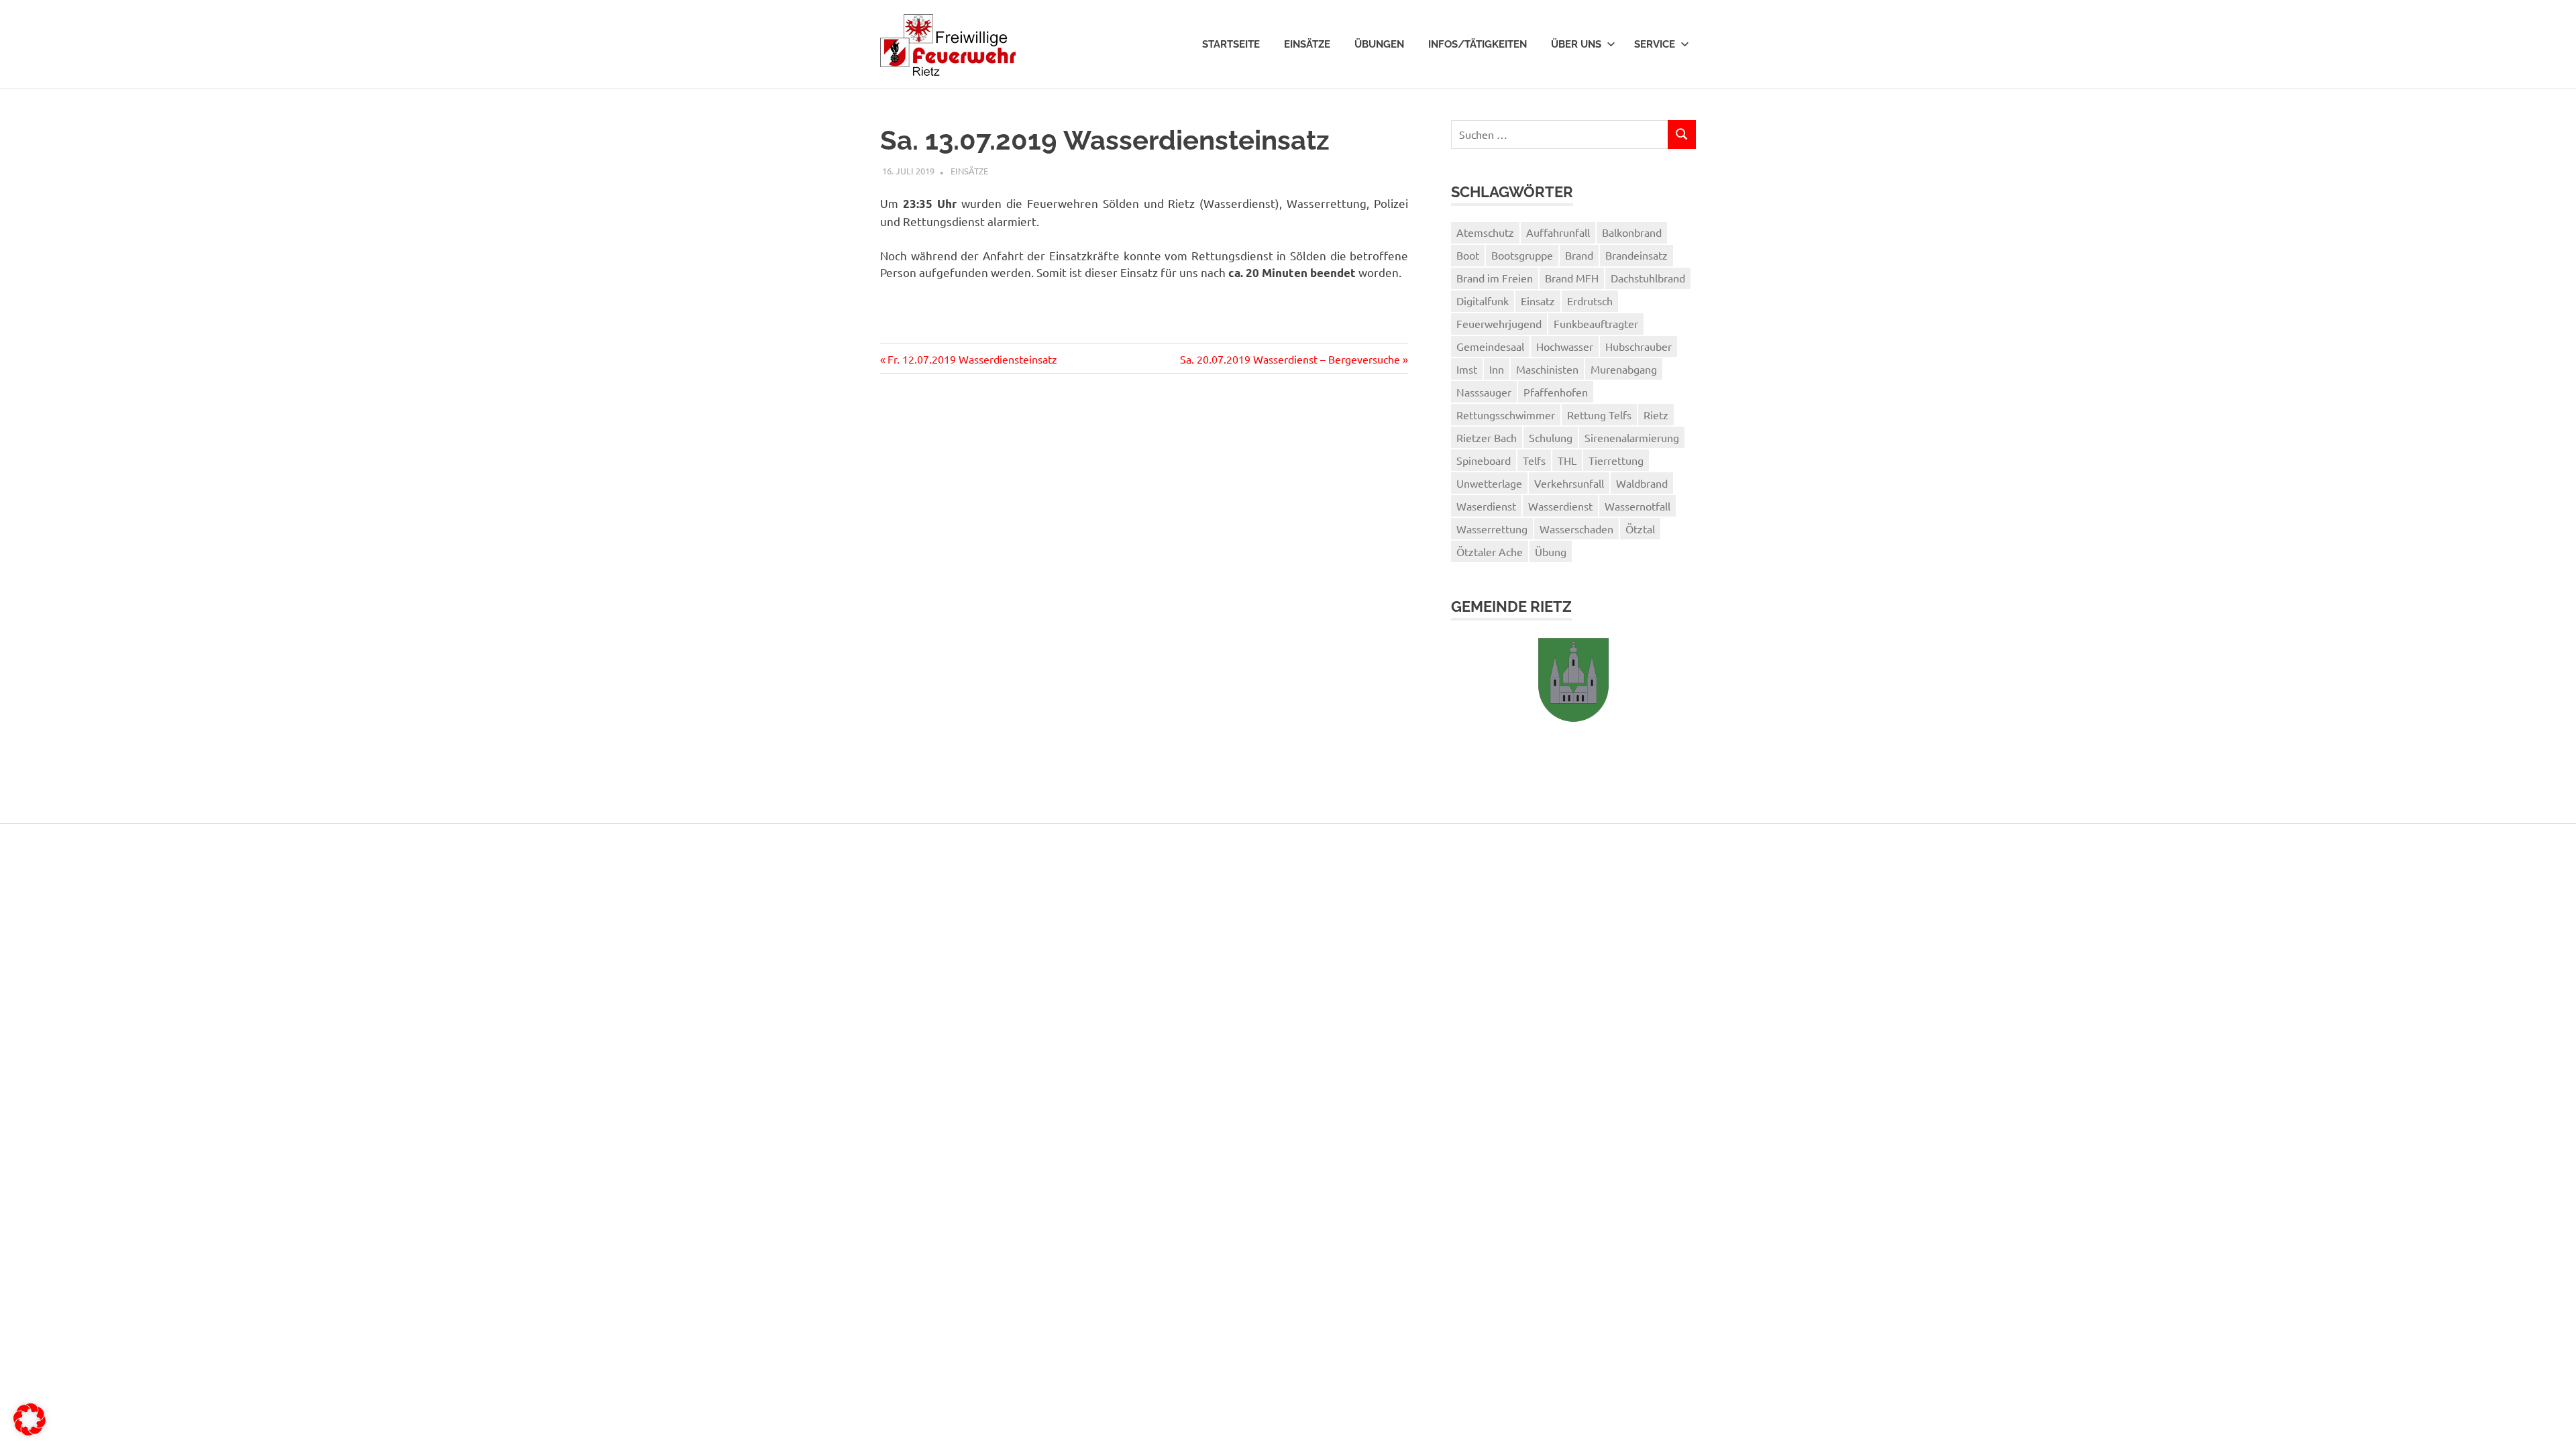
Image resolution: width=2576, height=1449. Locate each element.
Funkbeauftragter (1596, 323)
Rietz (1656, 415)
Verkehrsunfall (1569, 483)
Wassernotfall (1638, 506)
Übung (1551, 551)
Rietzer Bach (1487, 437)
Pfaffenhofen (1556, 392)
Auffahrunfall (1558, 232)
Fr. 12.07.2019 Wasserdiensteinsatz (972, 359)
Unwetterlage (1489, 483)
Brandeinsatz (1636, 255)
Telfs (1534, 460)
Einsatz (1538, 301)
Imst (1467, 369)
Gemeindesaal (1490, 346)
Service (1655, 44)
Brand (1579, 255)
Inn (1497, 369)
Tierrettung (1616, 460)
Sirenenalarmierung (1632, 437)
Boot (1468, 255)
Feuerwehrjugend (1499, 323)
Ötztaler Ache (1490, 551)
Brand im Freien (1495, 278)
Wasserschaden (1576, 529)
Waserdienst (1486, 506)
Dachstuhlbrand (1648, 278)
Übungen (1379, 44)
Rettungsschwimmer (1506, 415)
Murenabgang (1624, 369)
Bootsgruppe (1522, 255)
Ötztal (1640, 529)
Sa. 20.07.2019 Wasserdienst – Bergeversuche (1290, 359)
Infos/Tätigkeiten (1478, 44)
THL (1567, 460)
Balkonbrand (1632, 232)
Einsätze (1307, 44)
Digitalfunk (1483, 301)
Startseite (1231, 44)
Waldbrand (1642, 483)
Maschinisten (1547, 369)
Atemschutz (1485, 232)
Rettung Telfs (1599, 415)
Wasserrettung (1492, 529)
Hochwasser (1565, 346)
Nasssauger (1484, 392)
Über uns (1576, 44)
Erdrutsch (1590, 301)
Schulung (1551, 437)
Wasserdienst (1560, 506)
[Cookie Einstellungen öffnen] (30, 1431)
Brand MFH (1572, 278)
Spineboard (1484, 460)
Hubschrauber (1639, 346)
